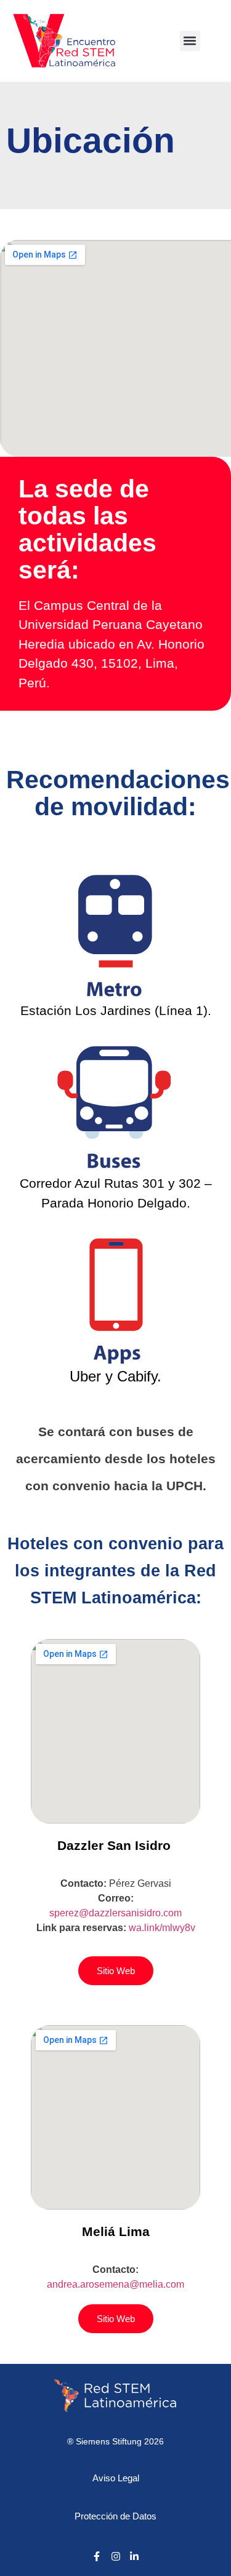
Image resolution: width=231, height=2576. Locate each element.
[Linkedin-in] (134, 2556)
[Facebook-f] (97, 2556)
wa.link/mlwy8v (162, 1928)
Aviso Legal (116, 2478)
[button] (190, 41)
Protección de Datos (115, 2516)
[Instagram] (116, 2556)
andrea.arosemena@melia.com (115, 2284)
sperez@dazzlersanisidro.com (115, 1913)
